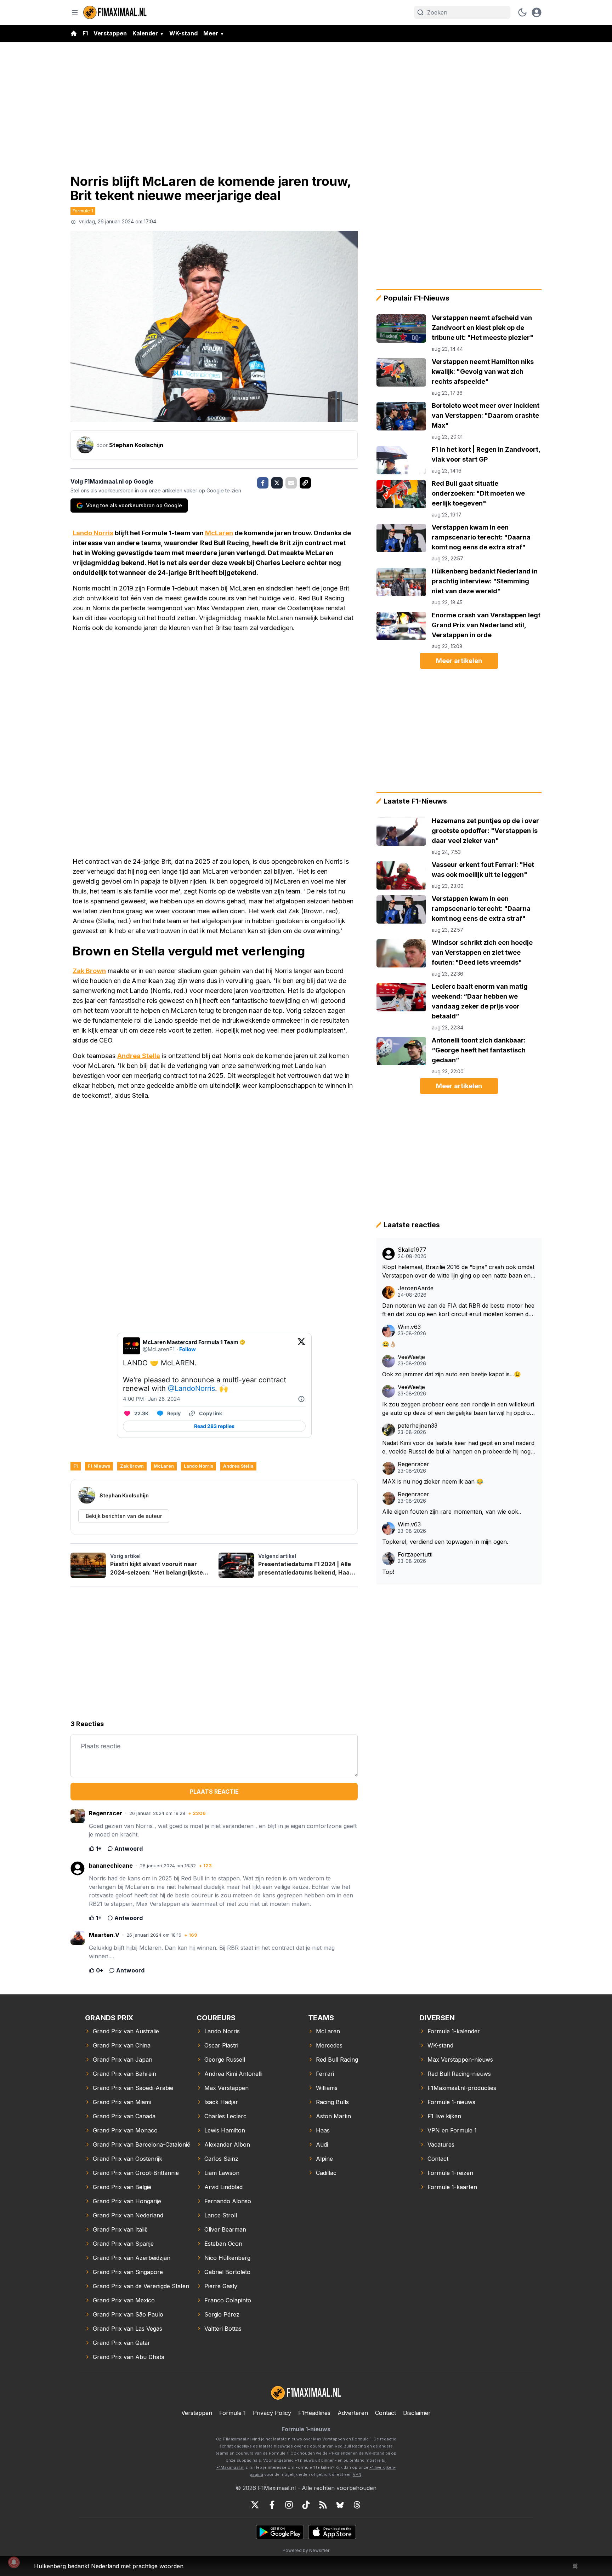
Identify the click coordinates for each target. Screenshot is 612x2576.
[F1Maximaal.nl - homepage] (115, 12)
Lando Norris (93, 533)
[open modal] (537, 12)
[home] (74, 33)
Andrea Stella (139, 1056)
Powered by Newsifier (306, 2550)
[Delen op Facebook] (263, 483)
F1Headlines (314, 2413)
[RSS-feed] (323, 2505)
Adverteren (353, 2413)
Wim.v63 (409, 1327)
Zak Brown (89, 971)
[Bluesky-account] (340, 2505)
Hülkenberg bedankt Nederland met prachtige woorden (109, 2566)
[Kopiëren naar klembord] (305, 483)
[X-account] (255, 2505)
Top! (388, 1572)
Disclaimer (417, 2413)
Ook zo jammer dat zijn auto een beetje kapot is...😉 (452, 1374)
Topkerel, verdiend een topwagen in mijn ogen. (445, 1542)
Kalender (145, 33)
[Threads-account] (357, 2505)
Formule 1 (83, 211)
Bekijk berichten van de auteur (124, 1516)
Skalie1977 (412, 1250)
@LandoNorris (191, 1388)
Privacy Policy (272, 2413)
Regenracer (413, 1464)
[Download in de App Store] (332, 2532)
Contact (386, 2413)
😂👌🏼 (389, 1344)
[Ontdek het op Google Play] (280, 2532)
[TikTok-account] (306, 2505)
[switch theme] (522, 12)
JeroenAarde (416, 1288)
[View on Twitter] (301, 1346)
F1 (85, 33)
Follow (188, 1349)
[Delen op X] (277, 483)
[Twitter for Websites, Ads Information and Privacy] (301, 1399)
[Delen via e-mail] (291, 483)
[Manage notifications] (14, 2562)
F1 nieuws (99, 1466)
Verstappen (110, 33)
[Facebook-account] (272, 2505)
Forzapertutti (415, 1555)
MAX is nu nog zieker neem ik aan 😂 (433, 1481)
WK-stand (183, 33)
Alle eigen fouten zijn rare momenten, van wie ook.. (452, 1512)
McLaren (219, 533)
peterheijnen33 (418, 1426)
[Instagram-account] (289, 2505)
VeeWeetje (411, 1357)
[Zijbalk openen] (75, 12)
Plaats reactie (214, 1792)
